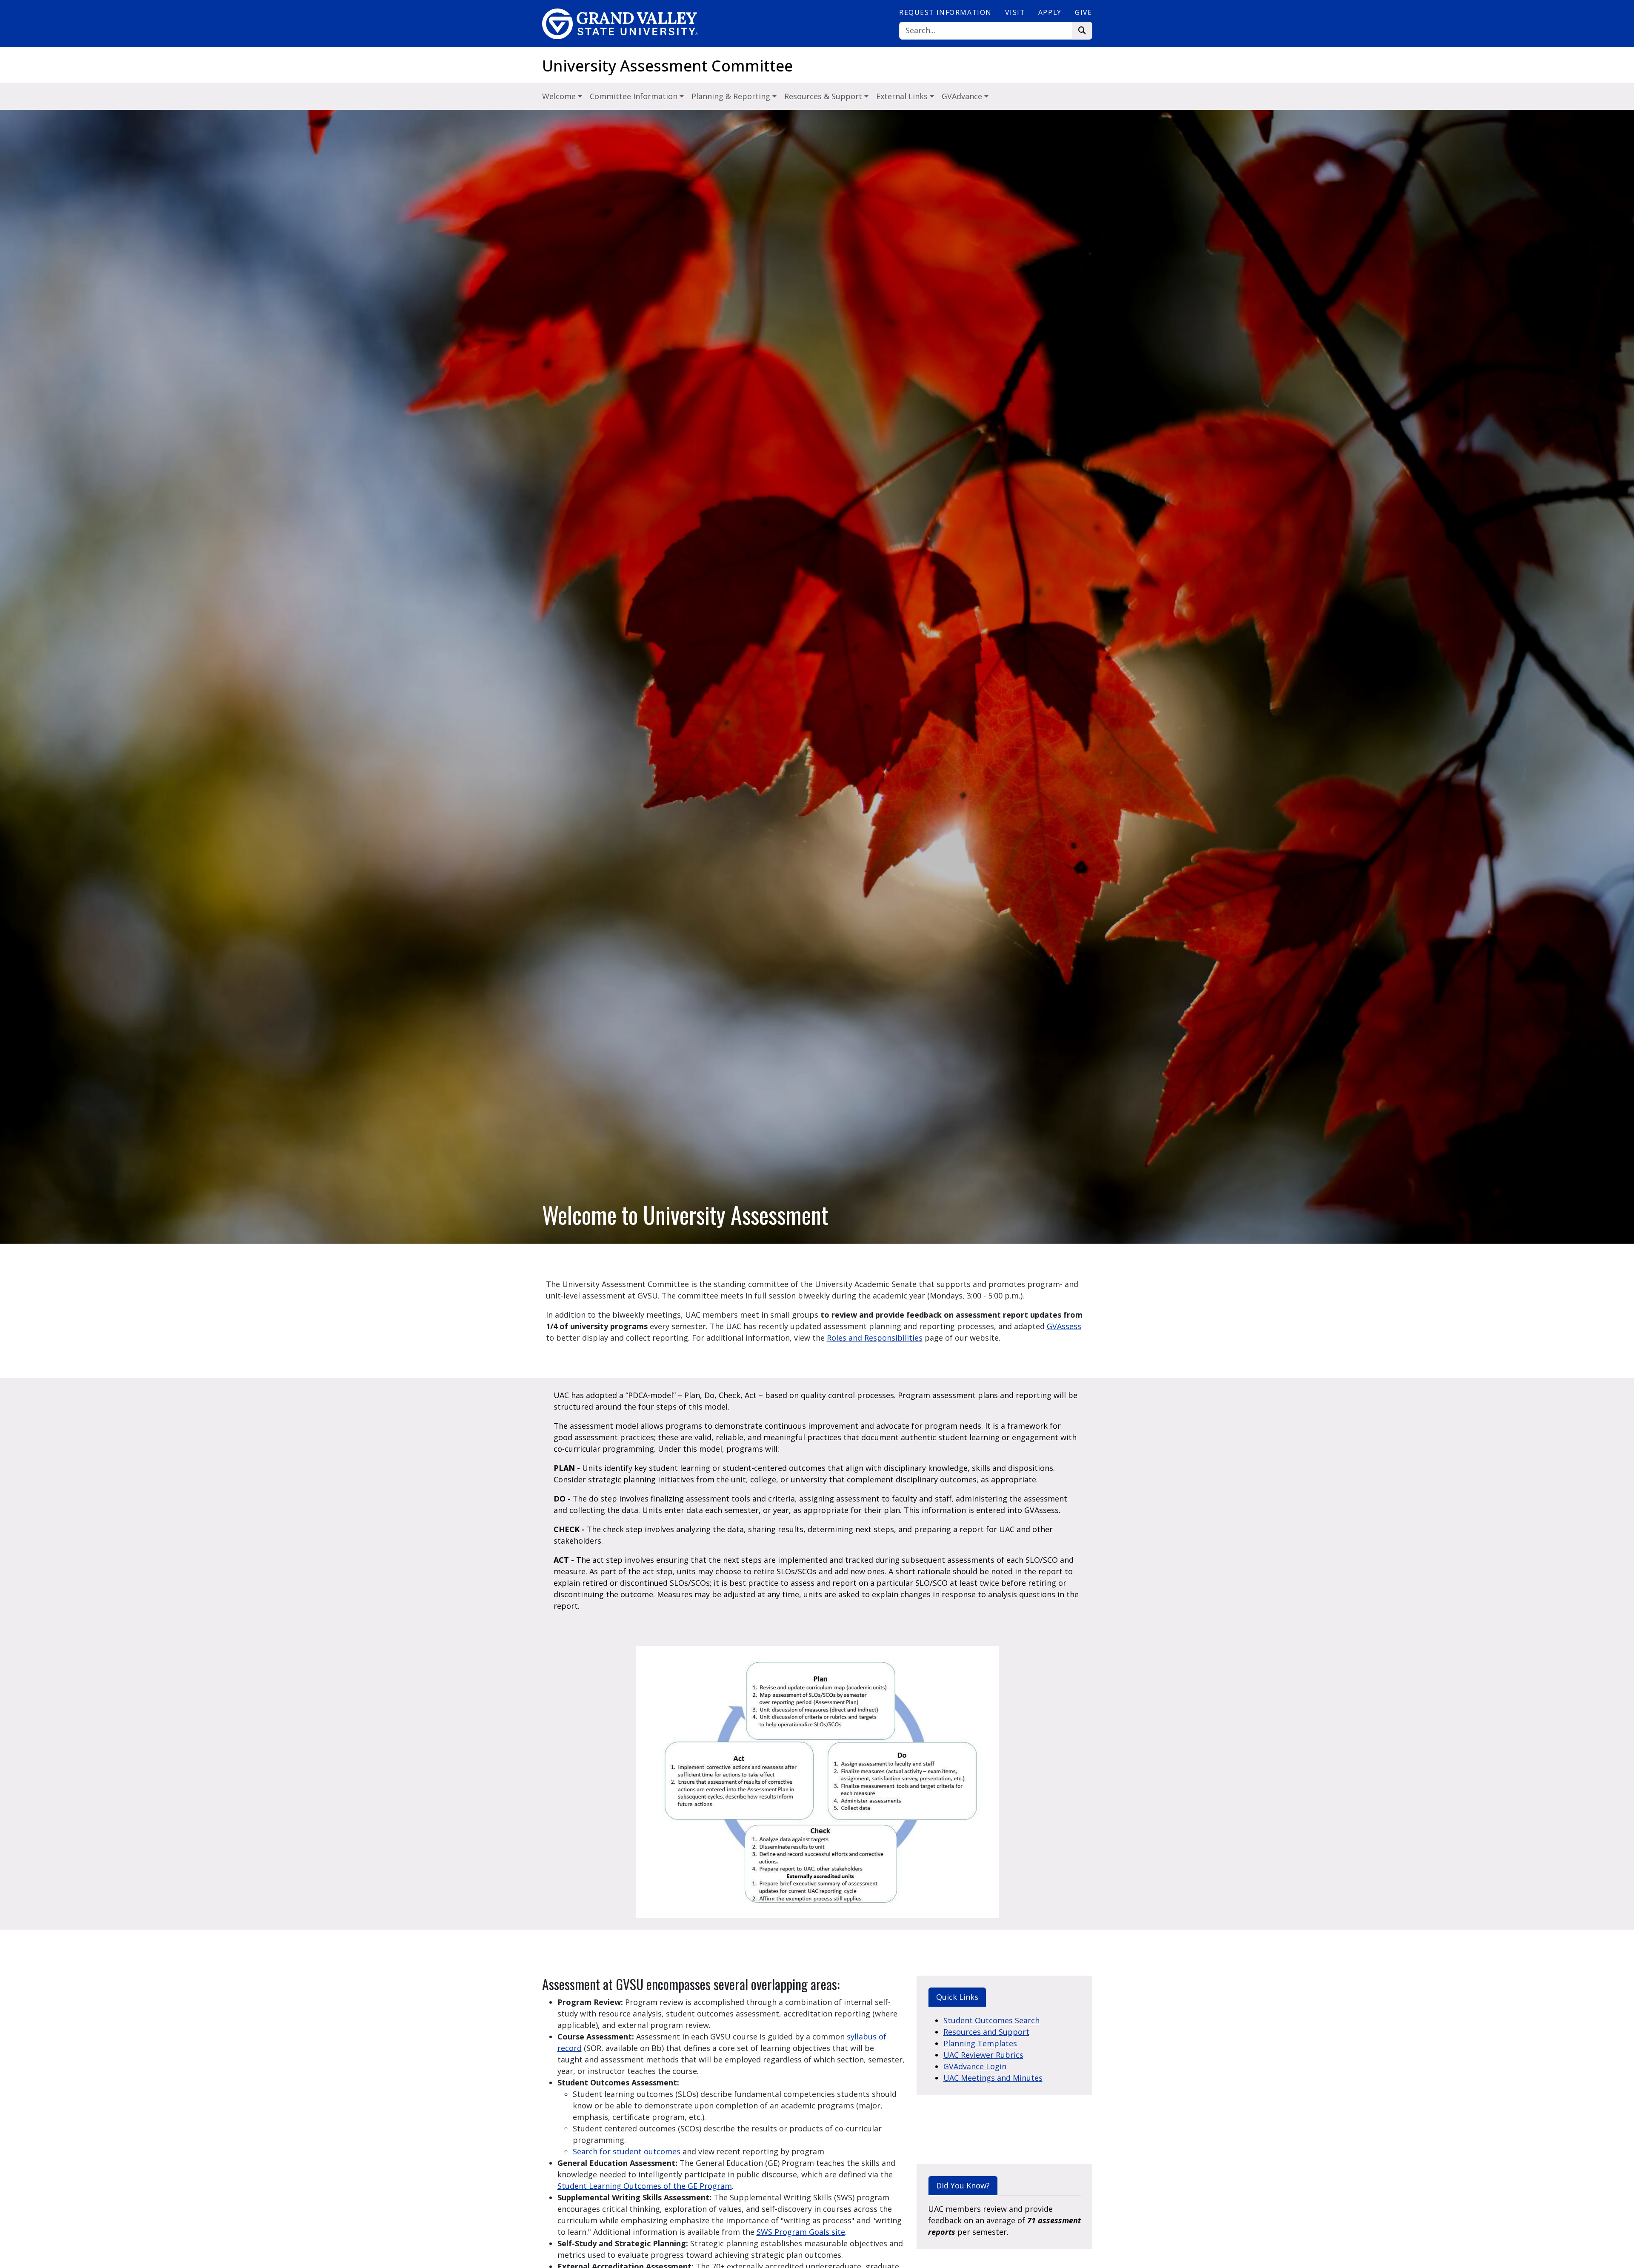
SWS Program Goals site (801, 2232)
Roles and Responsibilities (875, 1338)
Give (1083, 12)
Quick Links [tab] (957, 1997)
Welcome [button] (560, 96)
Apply (1050, 12)
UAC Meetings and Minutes (993, 2078)
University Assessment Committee (667, 66)
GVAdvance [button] (963, 96)
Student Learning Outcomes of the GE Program (645, 2186)
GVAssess (1064, 1326)
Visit (1015, 12)
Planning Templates (980, 2043)
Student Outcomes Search (991, 2020)
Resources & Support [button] (824, 96)
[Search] (1082, 31)
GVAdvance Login (975, 2066)
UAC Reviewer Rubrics (983, 2055)
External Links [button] (903, 96)
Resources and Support (986, 2032)
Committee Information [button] (635, 96)
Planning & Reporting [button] (732, 96)
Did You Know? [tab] (963, 2185)
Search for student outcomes (627, 2151)
